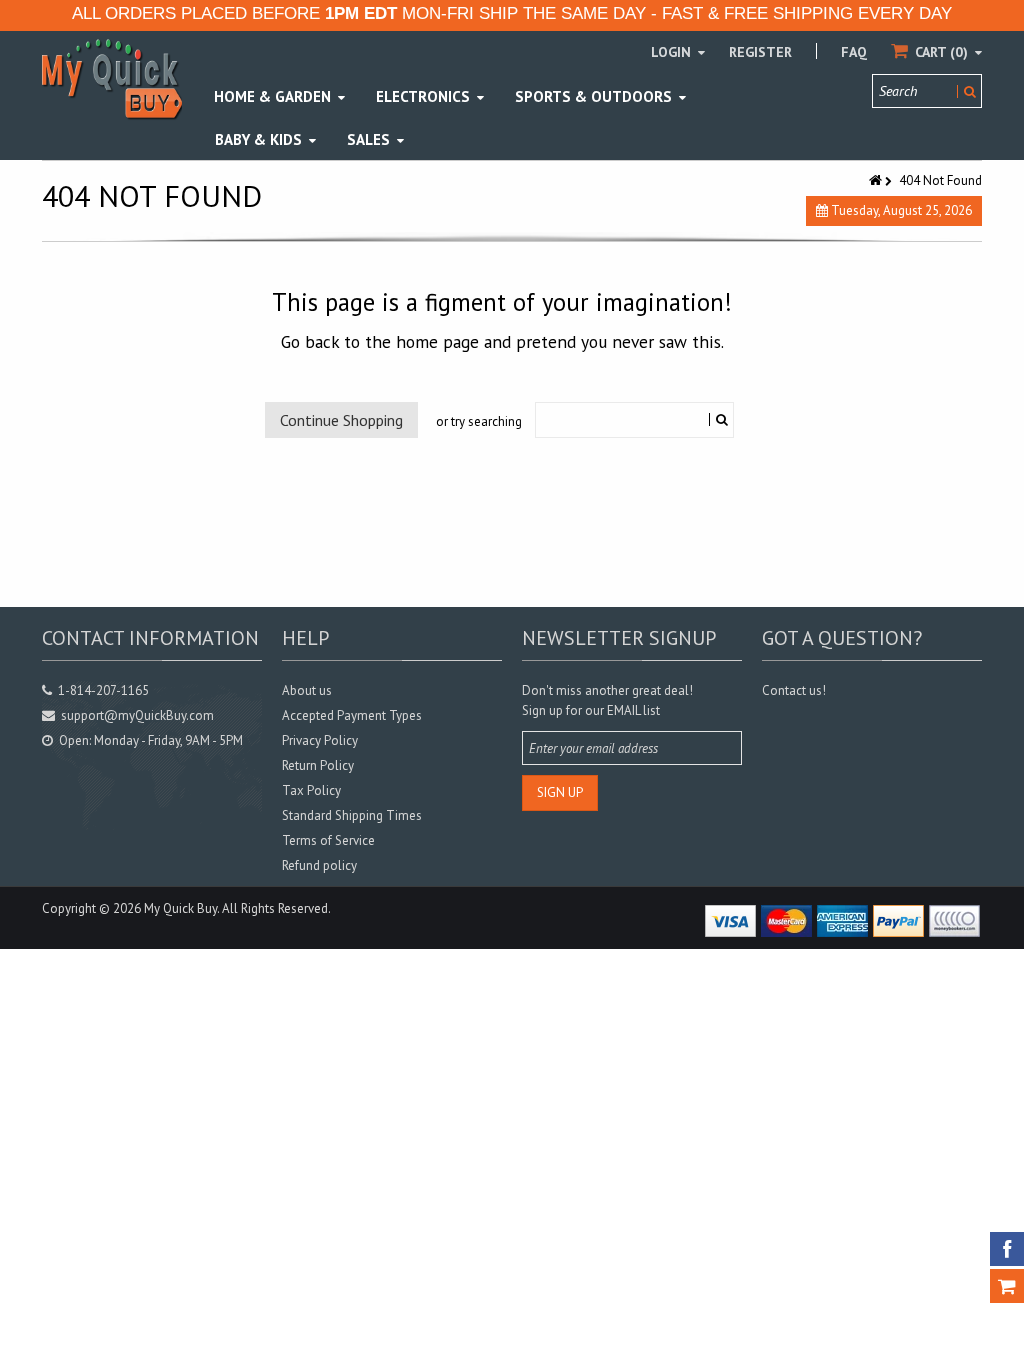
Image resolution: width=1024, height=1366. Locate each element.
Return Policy (318, 765)
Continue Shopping (341, 420)
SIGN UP (560, 792)
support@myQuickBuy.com (137, 715)
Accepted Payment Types (352, 715)
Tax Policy (311, 790)
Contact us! (794, 690)
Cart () (941, 52)
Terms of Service (328, 840)
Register (760, 52)
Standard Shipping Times (352, 815)
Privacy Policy (320, 740)
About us (307, 690)
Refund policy (319, 865)
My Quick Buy (180, 908)
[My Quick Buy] (112, 78)
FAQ (854, 52)
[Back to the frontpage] (877, 180)
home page (437, 341)
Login (673, 52)
